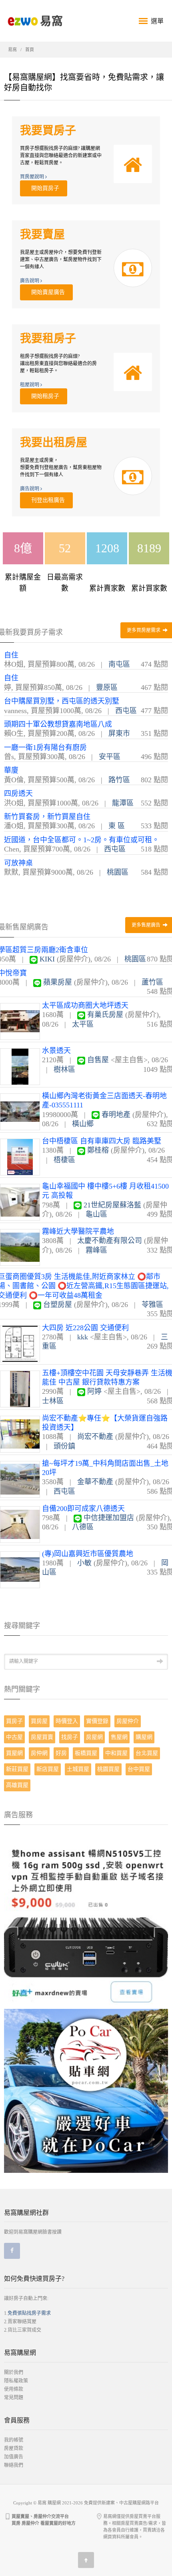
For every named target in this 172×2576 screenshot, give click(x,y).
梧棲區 (64, 1160)
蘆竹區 (152, 982)
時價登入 (67, 1721)
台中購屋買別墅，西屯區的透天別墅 (62, 701)
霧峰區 (96, 1250)
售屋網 (119, 1737)
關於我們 (14, 2372)
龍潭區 (123, 803)
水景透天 (56, 1051)
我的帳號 (14, 2440)
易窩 (12, 50)
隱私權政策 (16, 2381)
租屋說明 (30, 385)
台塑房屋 (58, 1305)
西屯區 (126, 711)
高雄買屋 (17, 1785)
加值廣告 (14, 2457)
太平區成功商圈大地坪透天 (85, 1005)
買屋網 (14, 1753)
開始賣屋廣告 (46, 292)
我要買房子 (48, 131)
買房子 (14, 1721)
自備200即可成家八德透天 (83, 1509)
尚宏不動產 (95, 1437)
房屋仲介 (128, 1721)
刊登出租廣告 (46, 500)
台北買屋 (147, 1753)
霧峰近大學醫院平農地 (78, 1231)
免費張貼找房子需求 (29, 2313)
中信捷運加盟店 (109, 1518)
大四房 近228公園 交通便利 (85, 1328)
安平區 (110, 757)
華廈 (11, 770)
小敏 (84, 1563)
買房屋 (39, 1721)
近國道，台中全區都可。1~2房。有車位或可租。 (82, 840)
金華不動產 (95, 1482)
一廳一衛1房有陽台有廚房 (45, 747)
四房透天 (18, 793)
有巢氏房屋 (105, 1015)
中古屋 (14, 1737)
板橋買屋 (86, 1753)
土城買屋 (78, 1769)
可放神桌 (18, 863)
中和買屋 (116, 1753)
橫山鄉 (83, 1124)
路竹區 (119, 780)
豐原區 (107, 687)
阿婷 (94, 1391)
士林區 (53, 1401)
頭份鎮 (64, 1446)
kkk (83, 1337)
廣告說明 (30, 281)
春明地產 (116, 1115)
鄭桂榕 (98, 1150)
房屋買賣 (42, 1737)
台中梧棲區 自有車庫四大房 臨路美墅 (102, 1141)
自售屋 (98, 1060)
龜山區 (96, 1214)
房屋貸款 (14, 2448)
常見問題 (14, 2398)
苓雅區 (152, 1305)
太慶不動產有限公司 (110, 1241)
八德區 (83, 1527)
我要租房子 (48, 339)
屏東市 (119, 733)
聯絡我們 (14, 2465)
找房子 (70, 1737)
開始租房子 (44, 396)
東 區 (117, 826)
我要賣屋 (42, 235)
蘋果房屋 (58, 982)
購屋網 (144, 1737)
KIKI (47, 959)
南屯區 (119, 664)
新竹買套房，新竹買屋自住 (47, 817)
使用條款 (14, 2389)
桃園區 (118, 872)
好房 (61, 1753)
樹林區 (64, 1069)
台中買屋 (139, 1769)
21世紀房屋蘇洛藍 (112, 1205)
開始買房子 (44, 188)
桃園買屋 (108, 1769)
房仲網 (39, 1753)
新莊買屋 (17, 1769)
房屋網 (94, 1737)
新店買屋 (48, 1769)
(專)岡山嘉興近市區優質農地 (88, 1554)
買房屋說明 (33, 177)
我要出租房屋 (54, 443)
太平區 (83, 1024)
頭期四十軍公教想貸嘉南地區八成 (58, 724)
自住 (11, 655)
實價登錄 (97, 1721)
